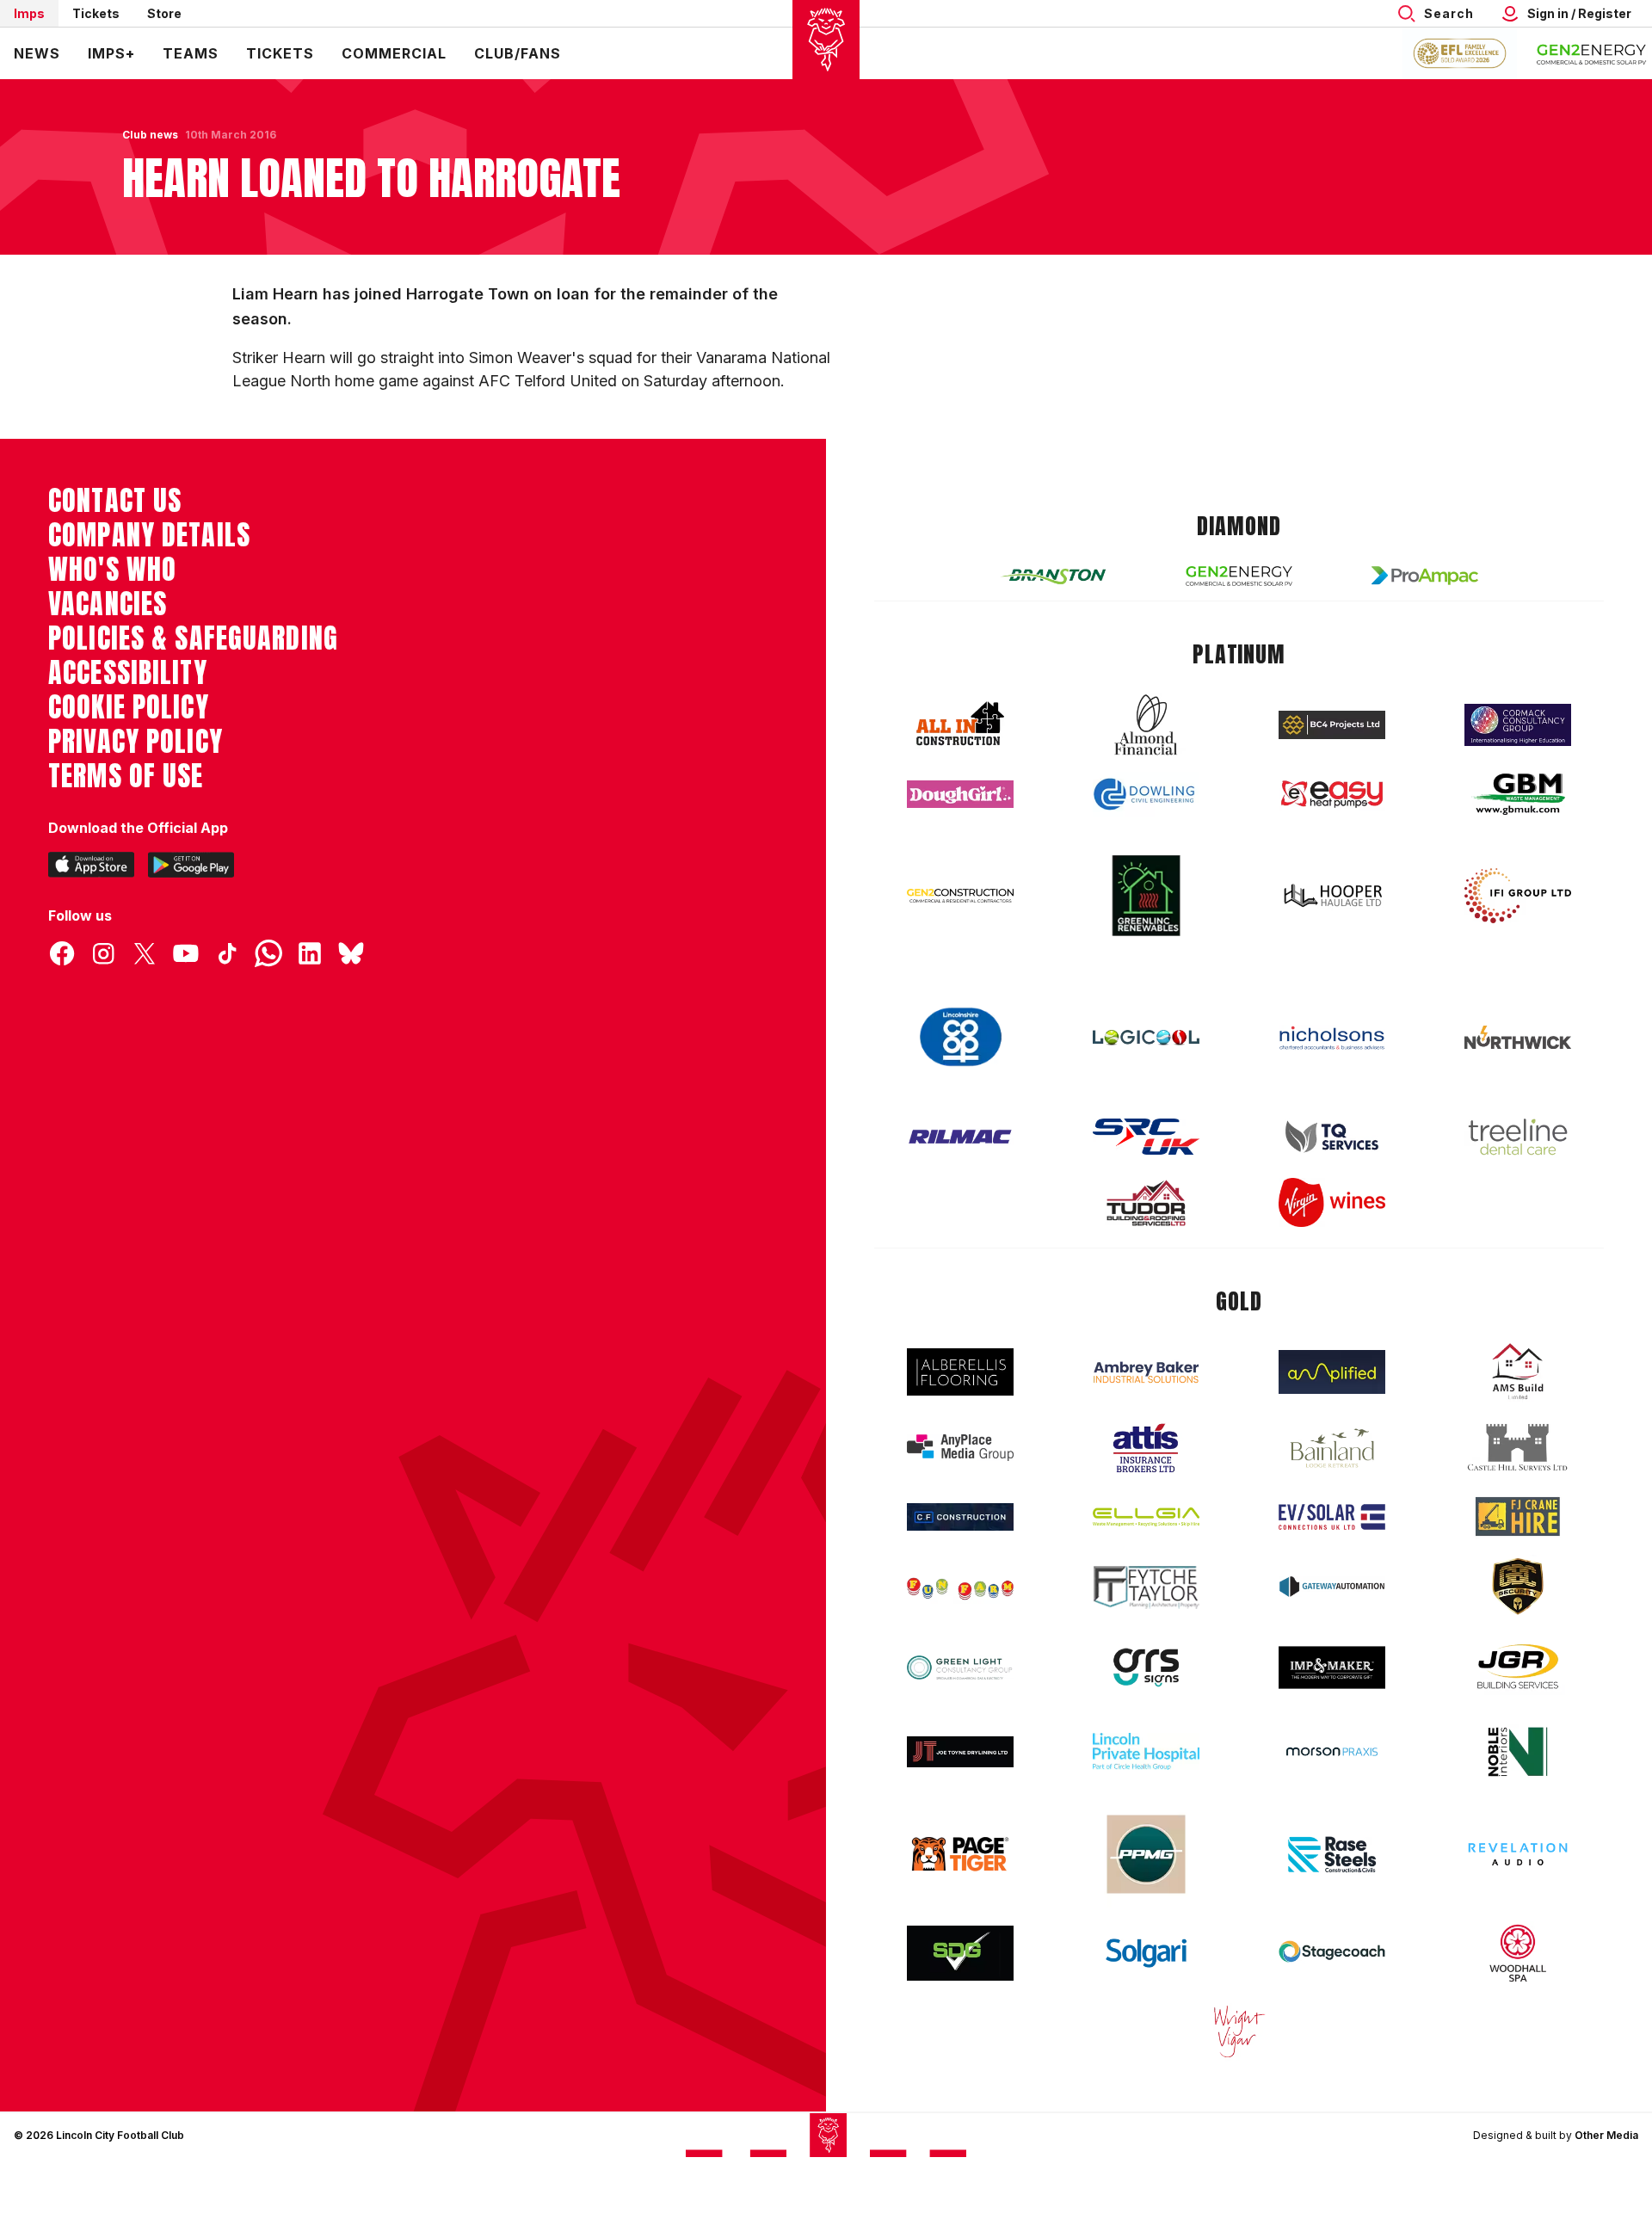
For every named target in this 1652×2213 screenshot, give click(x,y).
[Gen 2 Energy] (1239, 576)
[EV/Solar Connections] (1332, 1517)
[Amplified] (1332, 1372)
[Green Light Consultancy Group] (960, 1668)
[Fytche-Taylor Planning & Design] (1146, 1587)
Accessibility (128, 673)
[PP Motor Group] (1146, 1854)
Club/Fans (518, 53)
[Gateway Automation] (1332, 1587)
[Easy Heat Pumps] (1332, 795)
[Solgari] (1146, 1953)
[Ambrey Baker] (1146, 1372)
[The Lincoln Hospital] (1146, 1751)
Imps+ (111, 53)
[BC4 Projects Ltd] (1332, 724)
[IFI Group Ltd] (1518, 896)
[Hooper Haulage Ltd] (1332, 895)
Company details (149, 535)
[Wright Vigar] (1239, 2031)
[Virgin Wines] (1332, 1202)
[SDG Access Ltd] (960, 1953)
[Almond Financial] (1146, 724)
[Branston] (1053, 576)
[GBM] (1518, 795)
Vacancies (108, 604)
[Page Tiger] (960, 1854)
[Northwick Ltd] (1518, 1037)
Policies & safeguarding (193, 638)
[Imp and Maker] (1332, 1668)
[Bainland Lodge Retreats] (1332, 1449)
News (37, 53)
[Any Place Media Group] (960, 1448)
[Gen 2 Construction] (960, 896)
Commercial (394, 53)
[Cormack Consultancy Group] (1518, 725)
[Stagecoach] (1332, 1953)
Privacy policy (136, 742)
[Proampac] (1425, 575)
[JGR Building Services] (1518, 1667)
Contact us (115, 501)
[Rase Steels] (1332, 1854)
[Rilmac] (960, 1136)
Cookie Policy (129, 707)
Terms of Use (126, 776)
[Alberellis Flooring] (960, 1372)
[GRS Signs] (1146, 1668)
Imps (29, 13)
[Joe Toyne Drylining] (960, 1752)
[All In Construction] (960, 724)
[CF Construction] (960, 1517)
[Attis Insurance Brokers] (1146, 1448)
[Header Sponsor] (1592, 53)
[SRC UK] (1146, 1137)
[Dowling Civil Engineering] (1146, 794)
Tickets (96, 13)
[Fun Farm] (960, 1587)
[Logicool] (1146, 1038)
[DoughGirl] (960, 795)
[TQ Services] (1332, 1137)
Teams (191, 53)
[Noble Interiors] (1518, 1752)
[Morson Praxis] (1332, 1752)
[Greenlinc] (1146, 895)
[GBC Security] (1518, 1587)
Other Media (1606, 2135)
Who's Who (112, 570)
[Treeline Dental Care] (1518, 1137)
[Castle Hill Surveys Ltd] (1518, 1448)
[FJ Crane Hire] (1518, 1516)
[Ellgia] (1146, 1517)
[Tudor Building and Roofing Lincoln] (1146, 1203)
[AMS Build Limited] (1518, 1372)
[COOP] (960, 1037)
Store (164, 13)
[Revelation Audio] (1518, 1854)
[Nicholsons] (1332, 1038)
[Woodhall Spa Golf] (1518, 1953)
